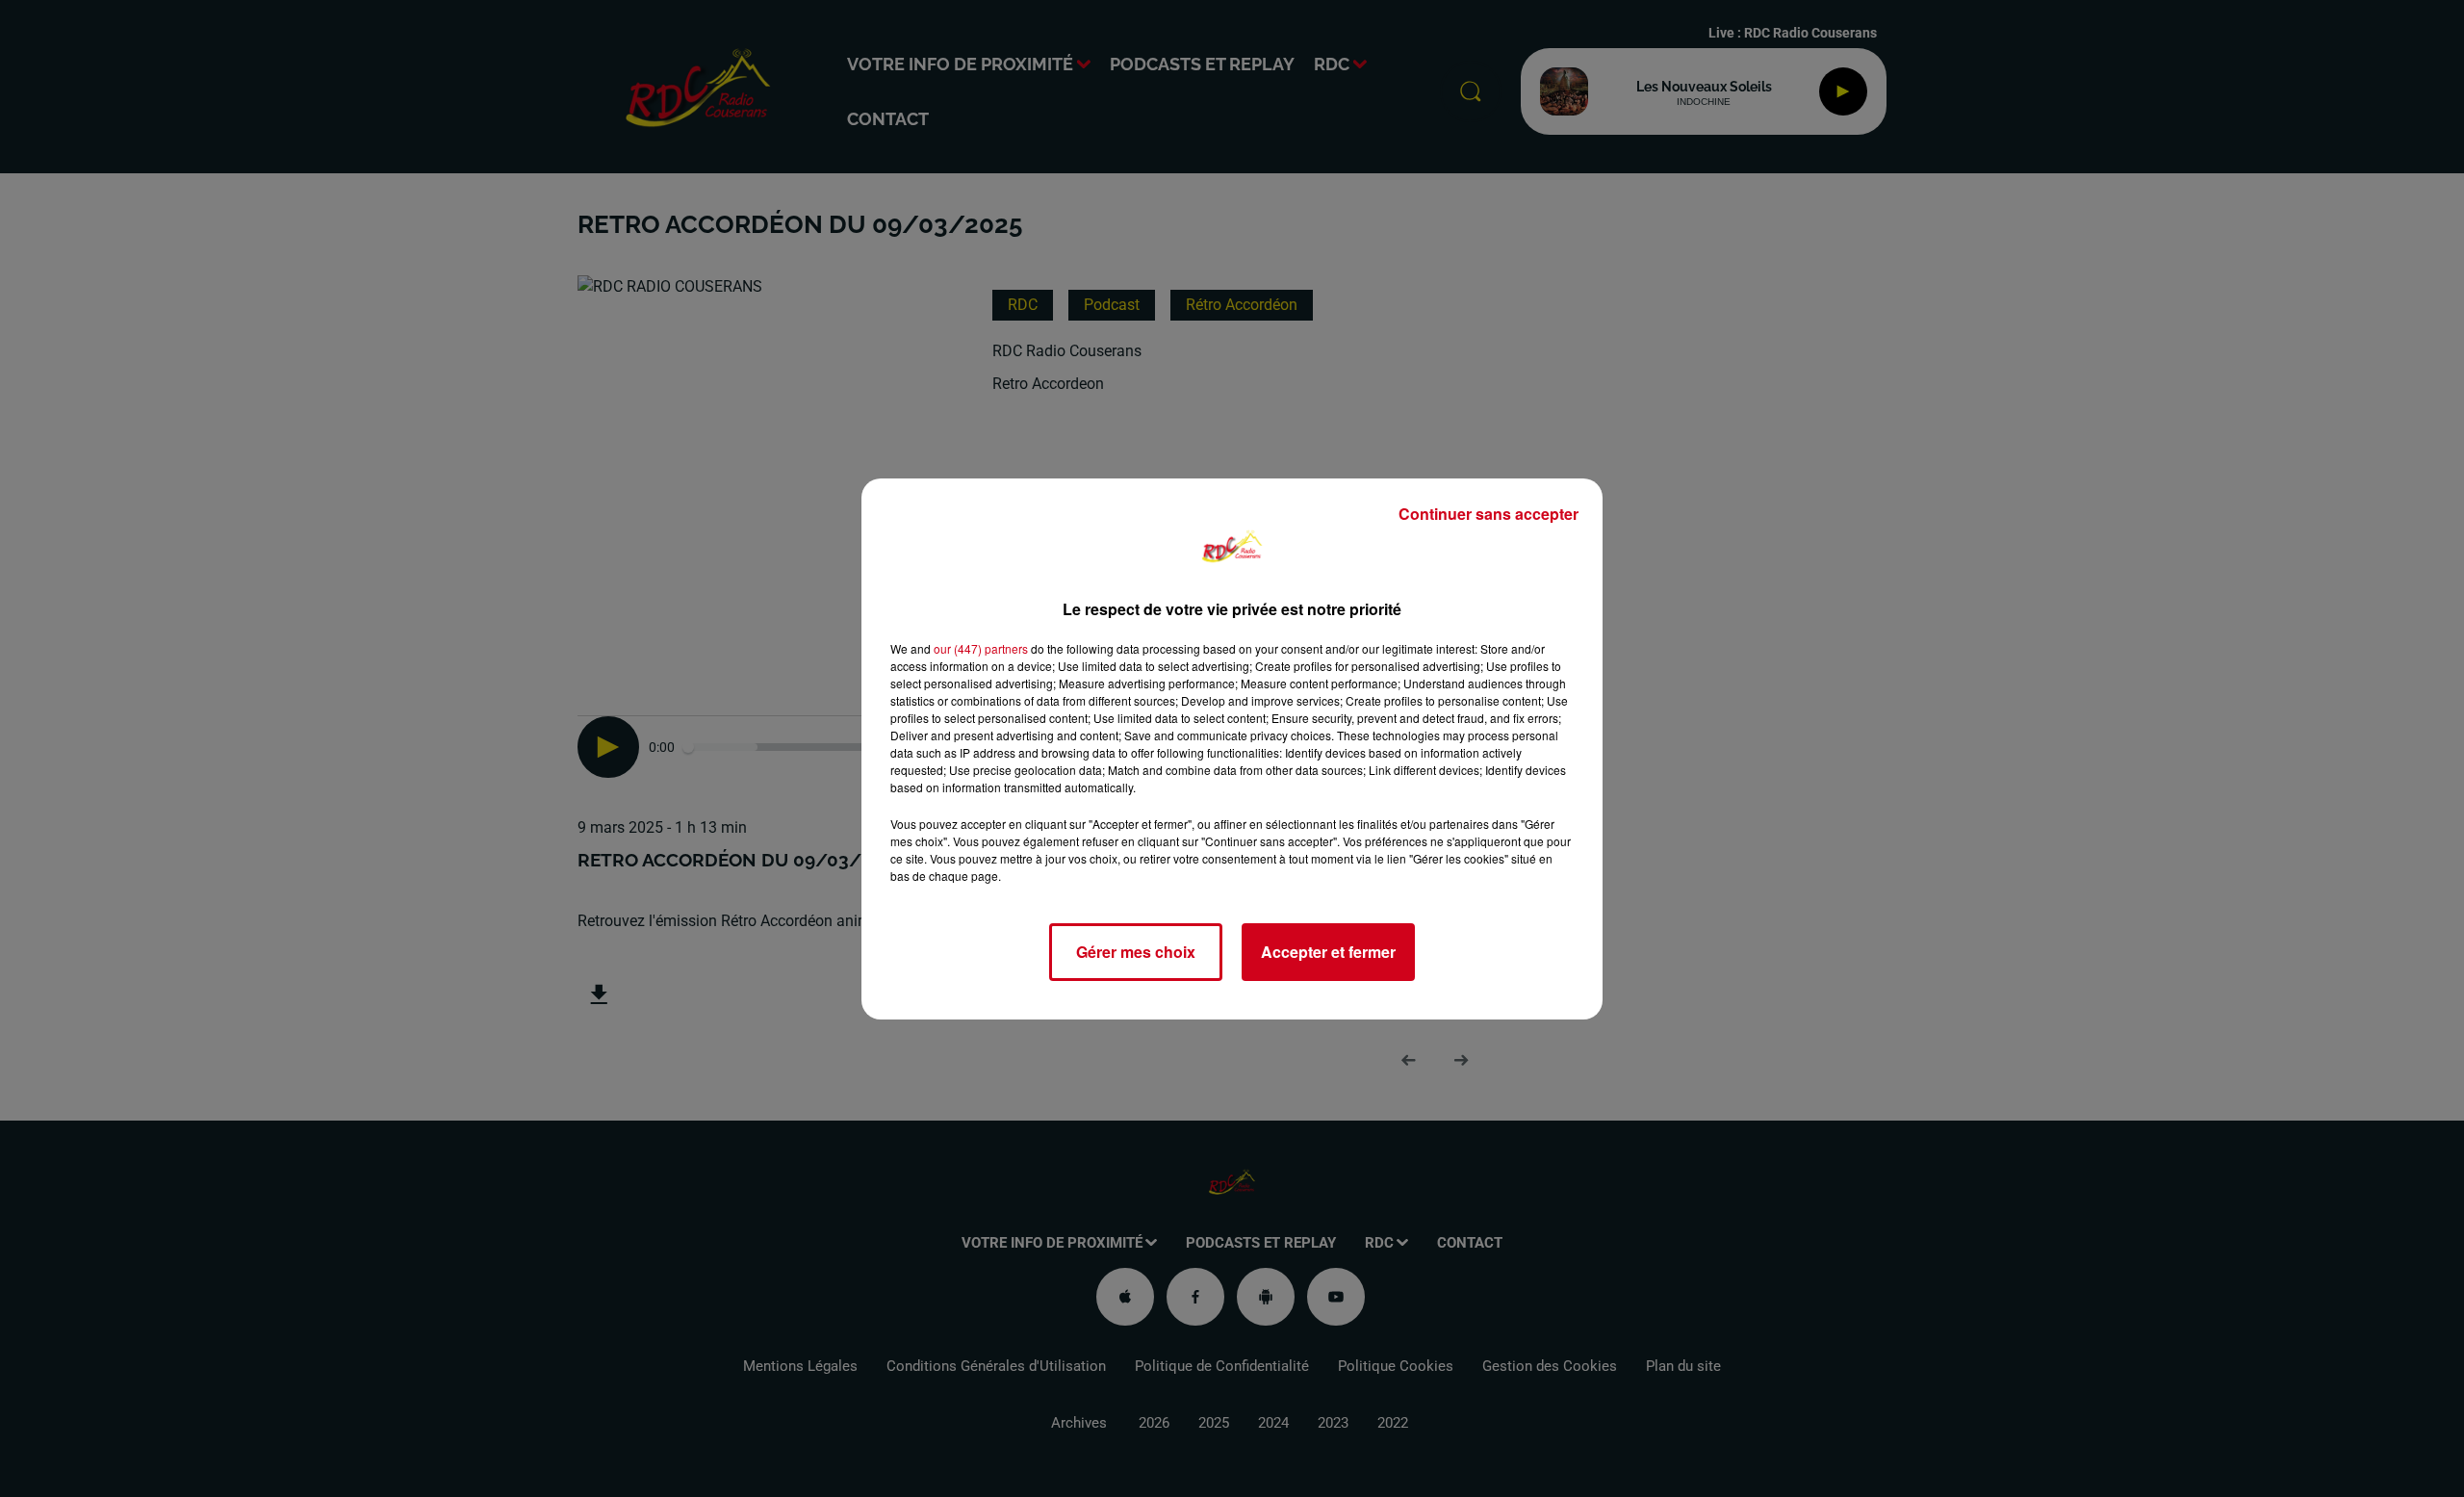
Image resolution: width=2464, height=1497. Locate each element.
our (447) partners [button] (981, 648)
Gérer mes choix (1136, 952)
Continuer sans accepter (1489, 514)
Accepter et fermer (1328, 952)
